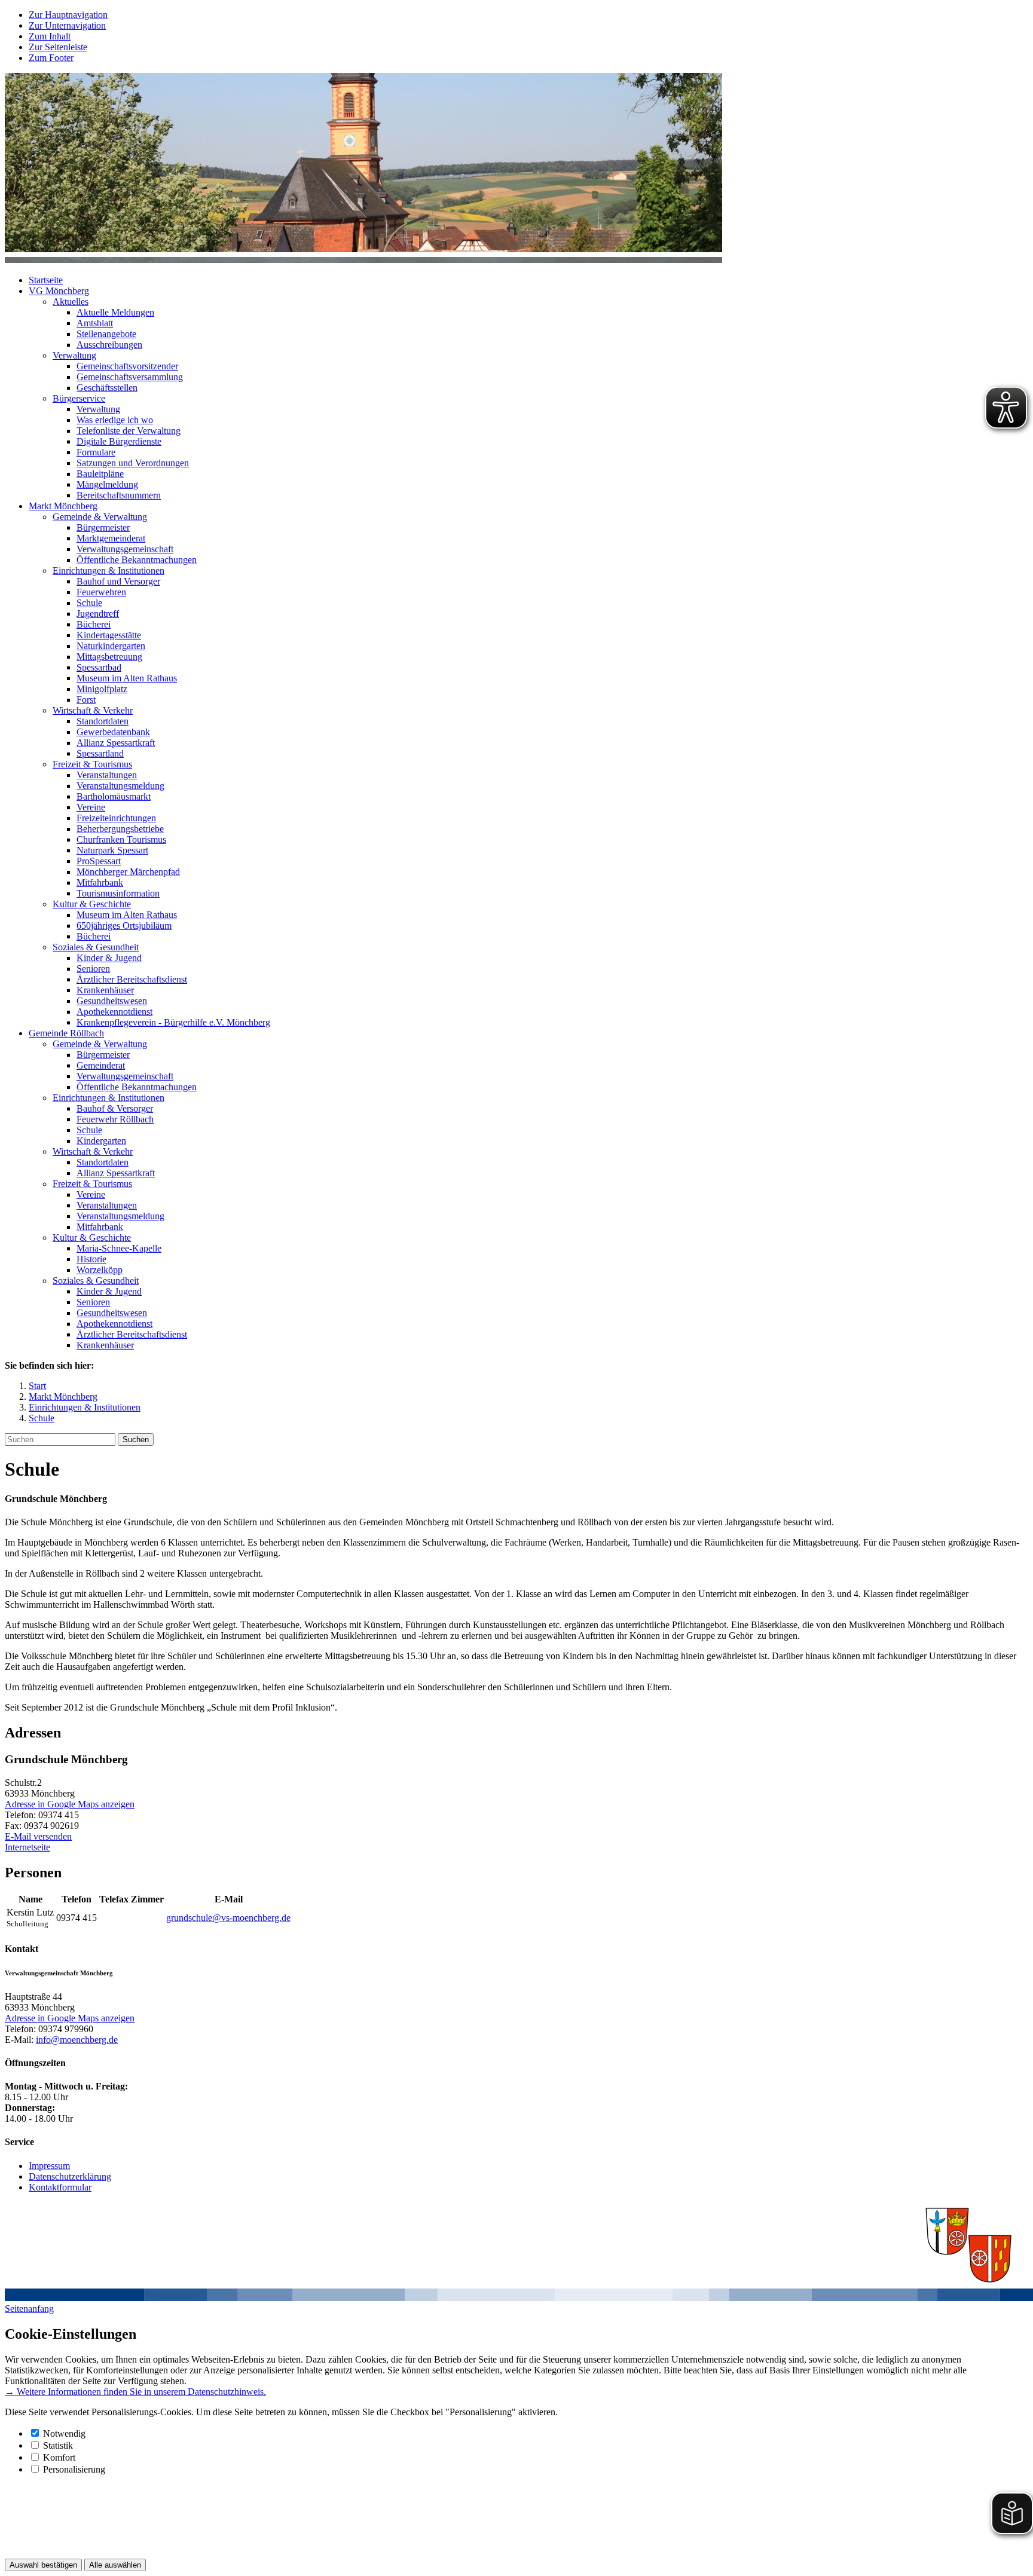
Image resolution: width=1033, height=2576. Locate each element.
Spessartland (100, 753)
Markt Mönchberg (63, 506)
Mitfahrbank (100, 882)
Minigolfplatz (102, 689)
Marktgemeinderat (111, 538)
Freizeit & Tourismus (92, 764)
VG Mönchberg (59, 291)
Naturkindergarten (111, 646)
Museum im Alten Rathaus (127, 678)
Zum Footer (51, 58)
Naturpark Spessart (112, 850)
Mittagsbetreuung (109, 657)
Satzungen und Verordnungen (133, 463)
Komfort (59, 2457)
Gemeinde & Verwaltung (100, 517)
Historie (91, 1259)
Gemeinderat (101, 1065)
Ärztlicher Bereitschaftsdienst (132, 979)
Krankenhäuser (105, 990)
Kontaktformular (60, 2187)
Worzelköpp (100, 1270)
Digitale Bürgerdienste (119, 441)
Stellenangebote (106, 334)
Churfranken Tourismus (121, 839)
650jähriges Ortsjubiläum (124, 926)
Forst (86, 700)
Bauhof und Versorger (118, 581)
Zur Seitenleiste (58, 47)
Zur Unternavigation (67, 25)
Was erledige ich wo (115, 420)
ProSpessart (99, 861)
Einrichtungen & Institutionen (109, 570)
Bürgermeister (103, 527)
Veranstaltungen (107, 775)
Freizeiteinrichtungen (116, 818)
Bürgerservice (79, 398)
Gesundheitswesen (112, 1001)
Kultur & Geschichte (92, 904)
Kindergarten (101, 1141)
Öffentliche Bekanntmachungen (137, 560)
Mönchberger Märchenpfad (128, 872)
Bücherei (94, 624)
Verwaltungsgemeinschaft (125, 549)
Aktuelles (71, 302)
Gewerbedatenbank (113, 732)
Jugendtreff (98, 614)
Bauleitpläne (100, 474)
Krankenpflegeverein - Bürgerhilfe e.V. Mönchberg (173, 1022)
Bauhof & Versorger (115, 1108)
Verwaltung (74, 355)
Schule (89, 603)
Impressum (49, 2166)
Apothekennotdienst (114, 1012)
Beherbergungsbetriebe (120, 829)
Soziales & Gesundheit (96, 947)
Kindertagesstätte (109, 635)
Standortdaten (103, 721)
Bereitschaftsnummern (119, 495)
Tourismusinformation (118, 893)
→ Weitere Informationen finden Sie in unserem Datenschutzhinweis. (135, 2392)
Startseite (46, 280)
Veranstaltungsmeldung (120, 786)
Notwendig (64, 2433)
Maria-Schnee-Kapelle (119, 1248)
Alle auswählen (115, 2565)
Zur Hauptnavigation (68, 15)
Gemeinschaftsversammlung (130, 377)
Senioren (93, 969)
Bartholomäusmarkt (114, 796)
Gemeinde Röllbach (66, 1033)
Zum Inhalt (50, 36)
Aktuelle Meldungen (115, 312)
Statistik (58, 2445)
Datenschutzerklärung (70, 2176)
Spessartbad (99, 667)
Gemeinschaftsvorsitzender (127, 366)
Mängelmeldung (107, 484)
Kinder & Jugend (109, 958)
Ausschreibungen (109, 345)
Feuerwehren (101, 592)
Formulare (96, 452)
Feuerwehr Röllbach (115, 1119)
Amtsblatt (95, 323)
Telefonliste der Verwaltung (129, 431)
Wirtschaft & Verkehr (93, 710)
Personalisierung (74, 2469)
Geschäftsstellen (107, 388)
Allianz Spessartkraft (116, 743)
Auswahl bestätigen (43, 2565)
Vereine (91, 807)
